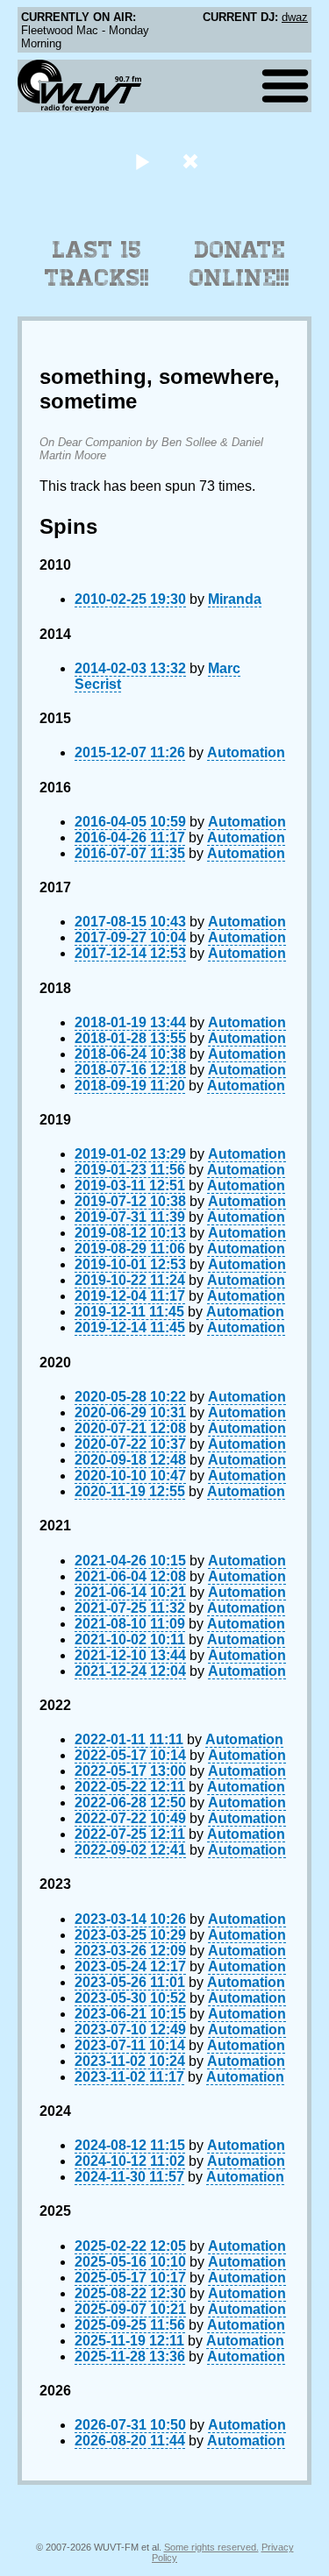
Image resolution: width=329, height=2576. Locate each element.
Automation (246, 752)
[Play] (143, 161)
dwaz (295, 17)
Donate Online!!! (240, 264)
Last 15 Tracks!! (97, 264)
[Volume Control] (193, 161)
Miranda (235, 599)
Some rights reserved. (211, 2547)
